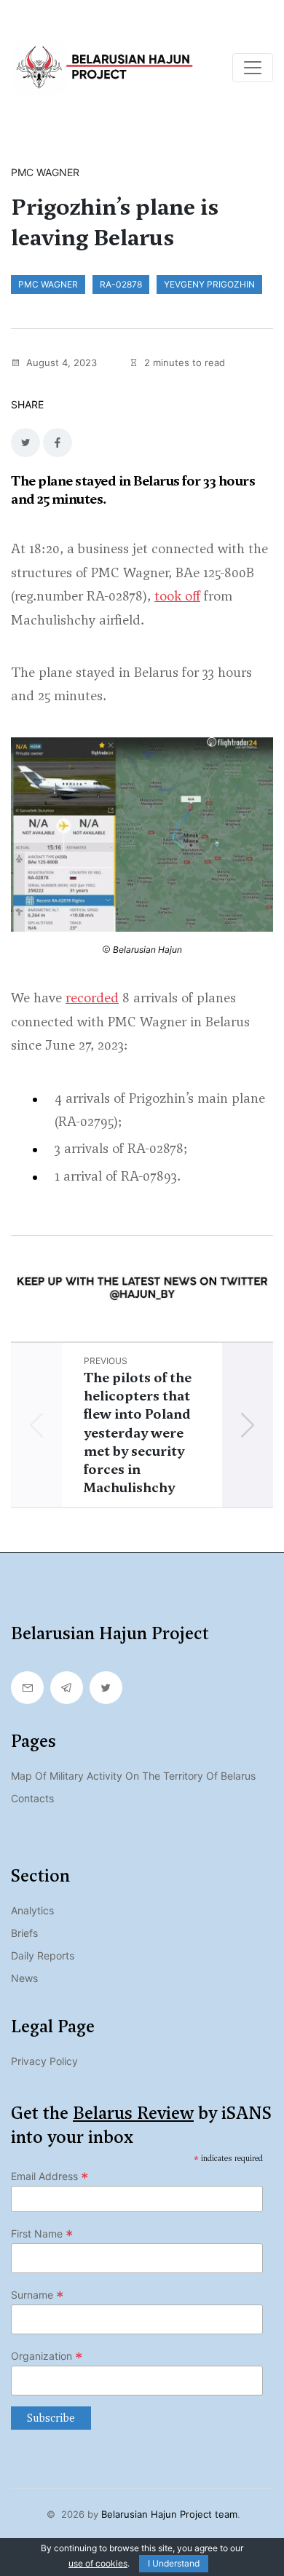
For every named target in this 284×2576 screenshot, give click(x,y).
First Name (42, 2234)
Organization (47, 2356)
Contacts (32, 1798)
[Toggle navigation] (253, 68)
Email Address (50, 2176)
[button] (248, 1426)
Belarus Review (133, 2113)
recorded (92, 998)
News (24, 1978)
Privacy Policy (44, 2061)
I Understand (174, 2563)
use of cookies (98, 2563)
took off (177, 596)
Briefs (24, 1933)
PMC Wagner (48, 284)
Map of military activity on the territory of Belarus (133, 1776)
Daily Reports (43, 1955)
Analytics (32, 1910)
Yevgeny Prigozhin (209, 284)
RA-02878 (121, 284)
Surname (38, 2295)
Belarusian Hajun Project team (169, 2514)
